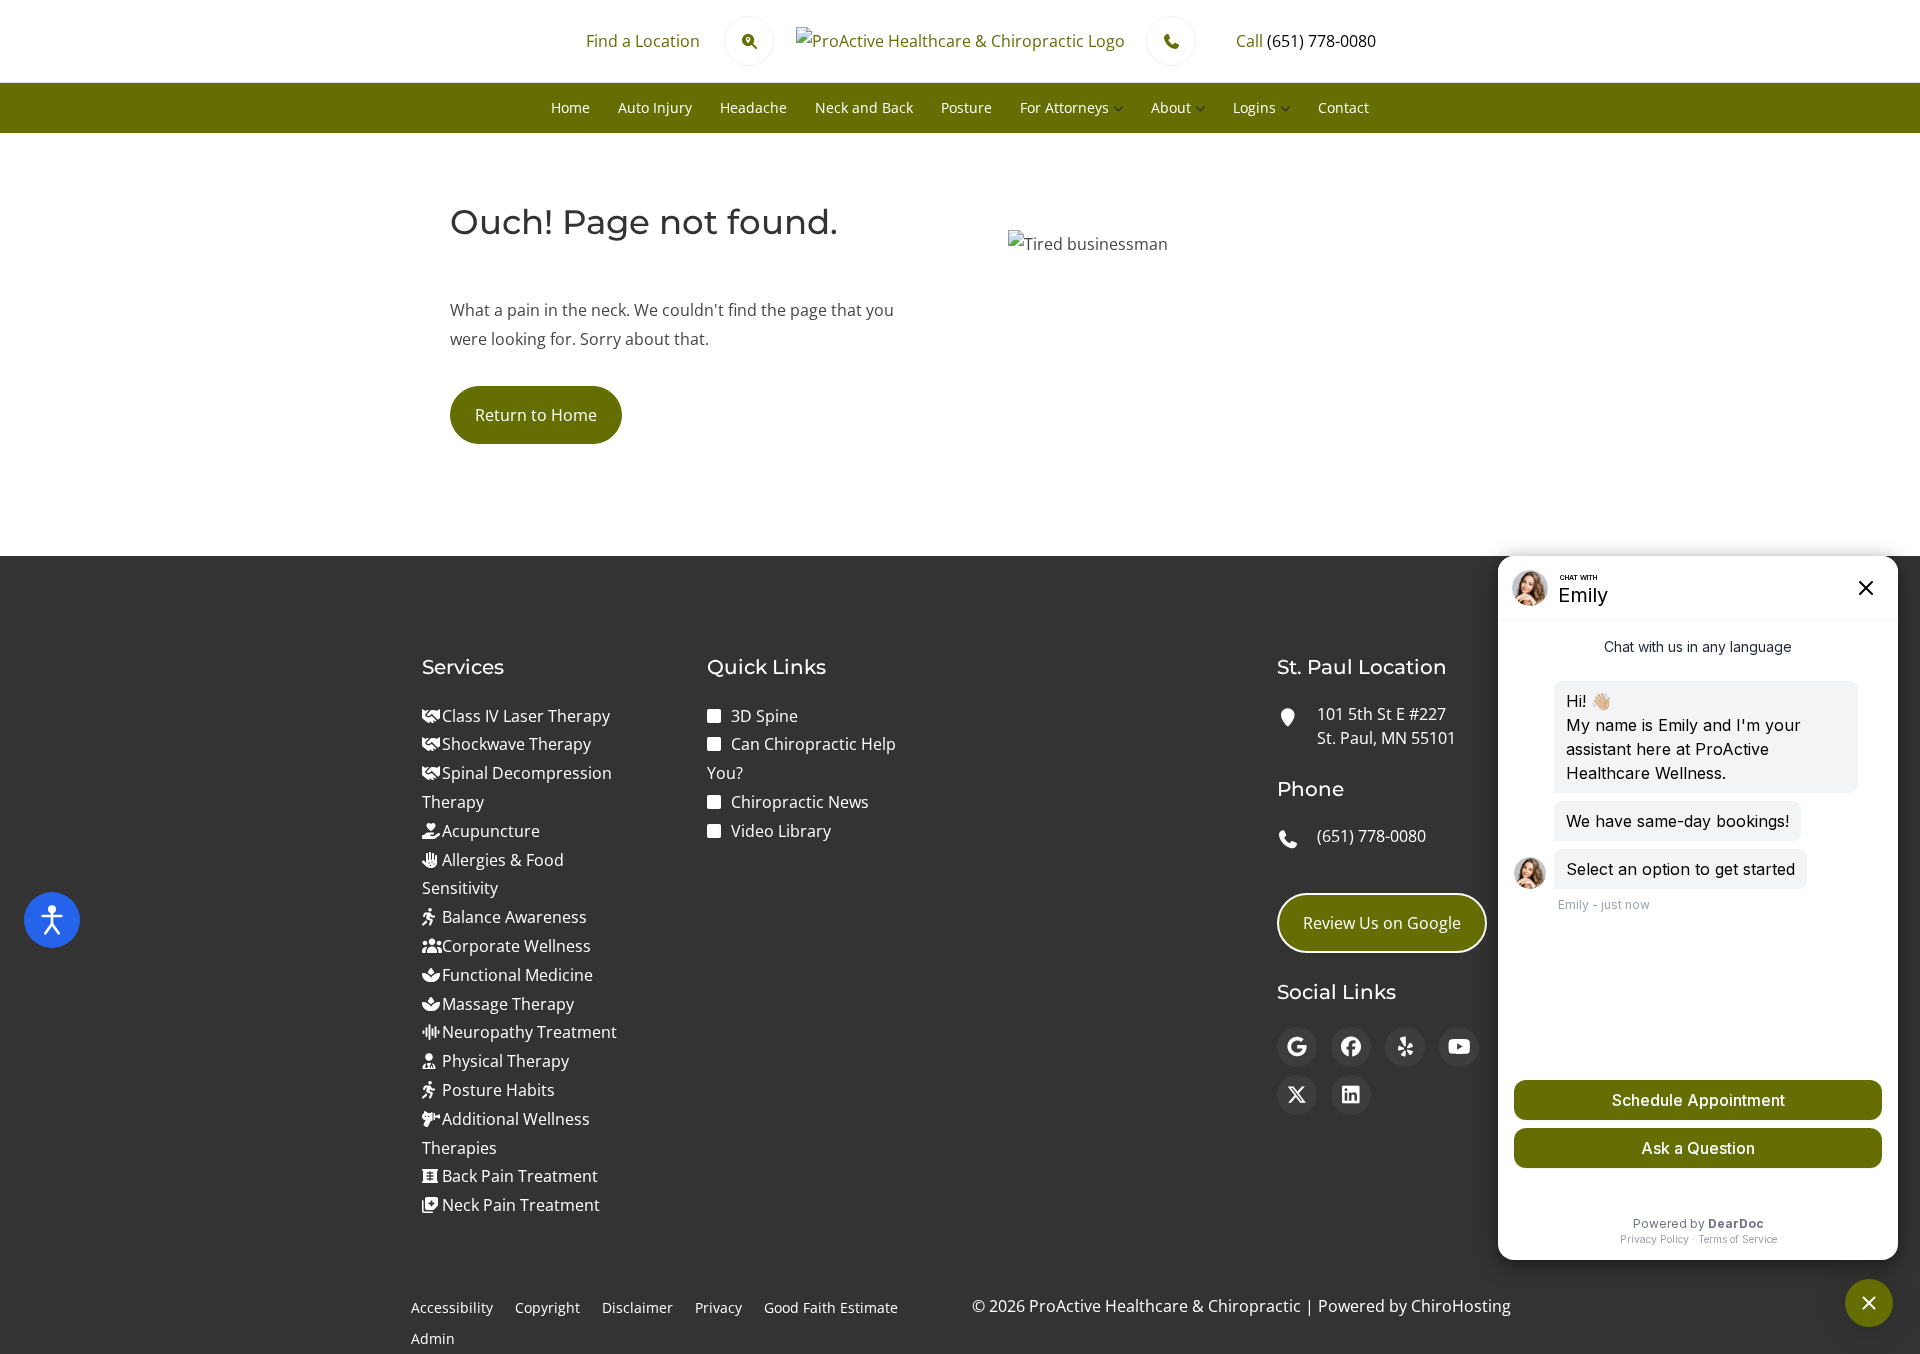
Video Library (781, 831)
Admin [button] (433, 1338)
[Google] (1297, 1047)
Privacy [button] (718, 1307)
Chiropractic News (800, 802)
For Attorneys (1064, 107)
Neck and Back (864, 107)
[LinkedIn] (1351, 1095)
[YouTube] (1459, 1047)
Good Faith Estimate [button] (831, 1307)
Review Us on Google (1382, 923)
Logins (1254, 107)
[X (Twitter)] (1297, 1095)
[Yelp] (1405, 1047)
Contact (1343, 107)
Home (570, 107)
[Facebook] (1351, 1047)
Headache (753, 107)
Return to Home (536, 415)
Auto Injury (655, 107)
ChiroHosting (1461, 1306)
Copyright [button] (547, 1307)
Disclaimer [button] (637, 1307)
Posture (966, 107)
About (1171, 107)
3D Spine (764, 716)
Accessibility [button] (452, 1307)
